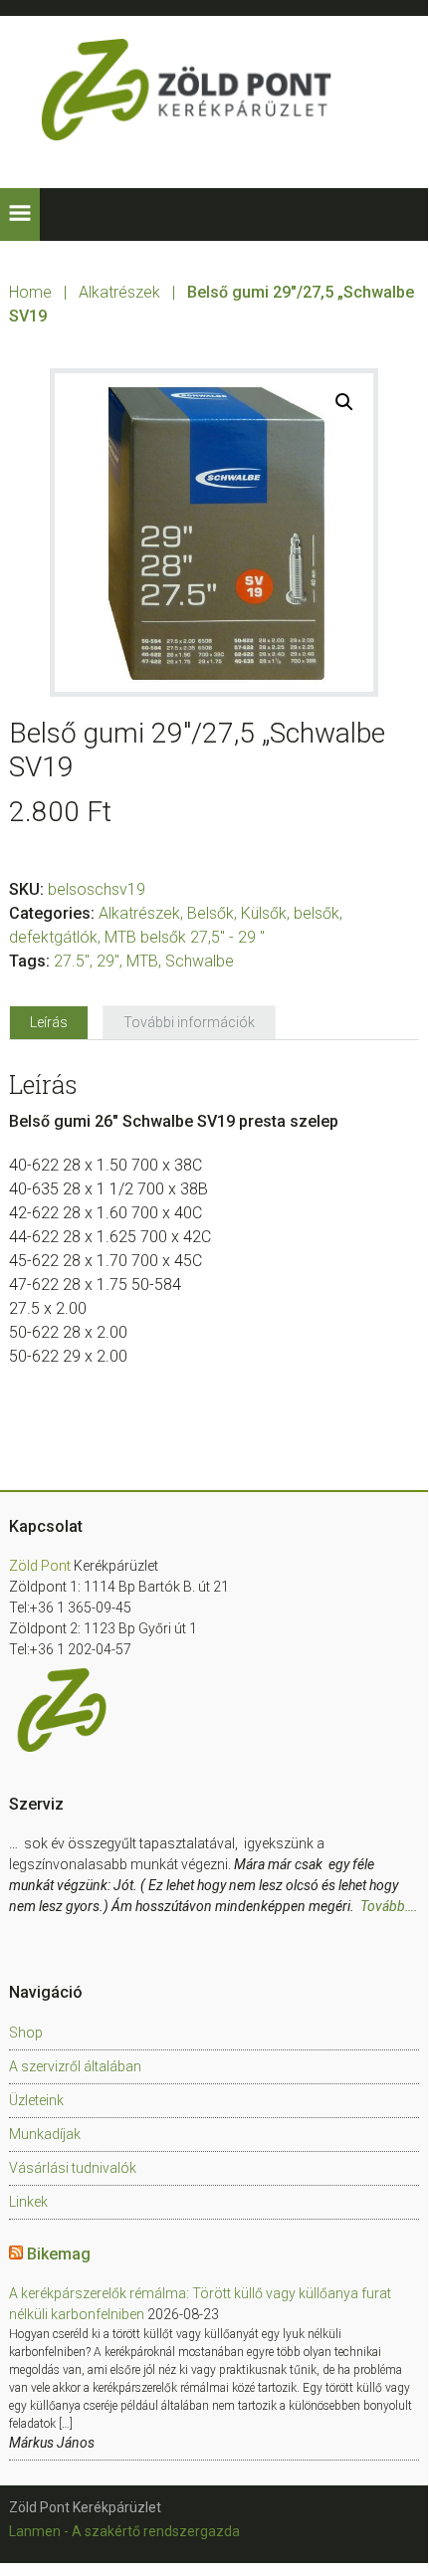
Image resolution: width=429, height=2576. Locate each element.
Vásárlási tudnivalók (73, 2168)
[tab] (49, 1022)
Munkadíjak (45, 2134)
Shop (26, 2033)
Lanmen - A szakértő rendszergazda (124, 2531)
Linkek (28, 2202)
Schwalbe (200, 961)
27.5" (72, 961)
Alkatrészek (119, 292)
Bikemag (59, 2254)
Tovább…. (389, 1906)
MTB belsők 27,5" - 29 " (185, 937)
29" (108, 961)
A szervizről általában (75, 2066)
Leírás (49, 1022)
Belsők (211, 913)
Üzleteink (36, 2100)
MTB (142, 961)
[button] (20, 215)
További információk (189, 1022)
